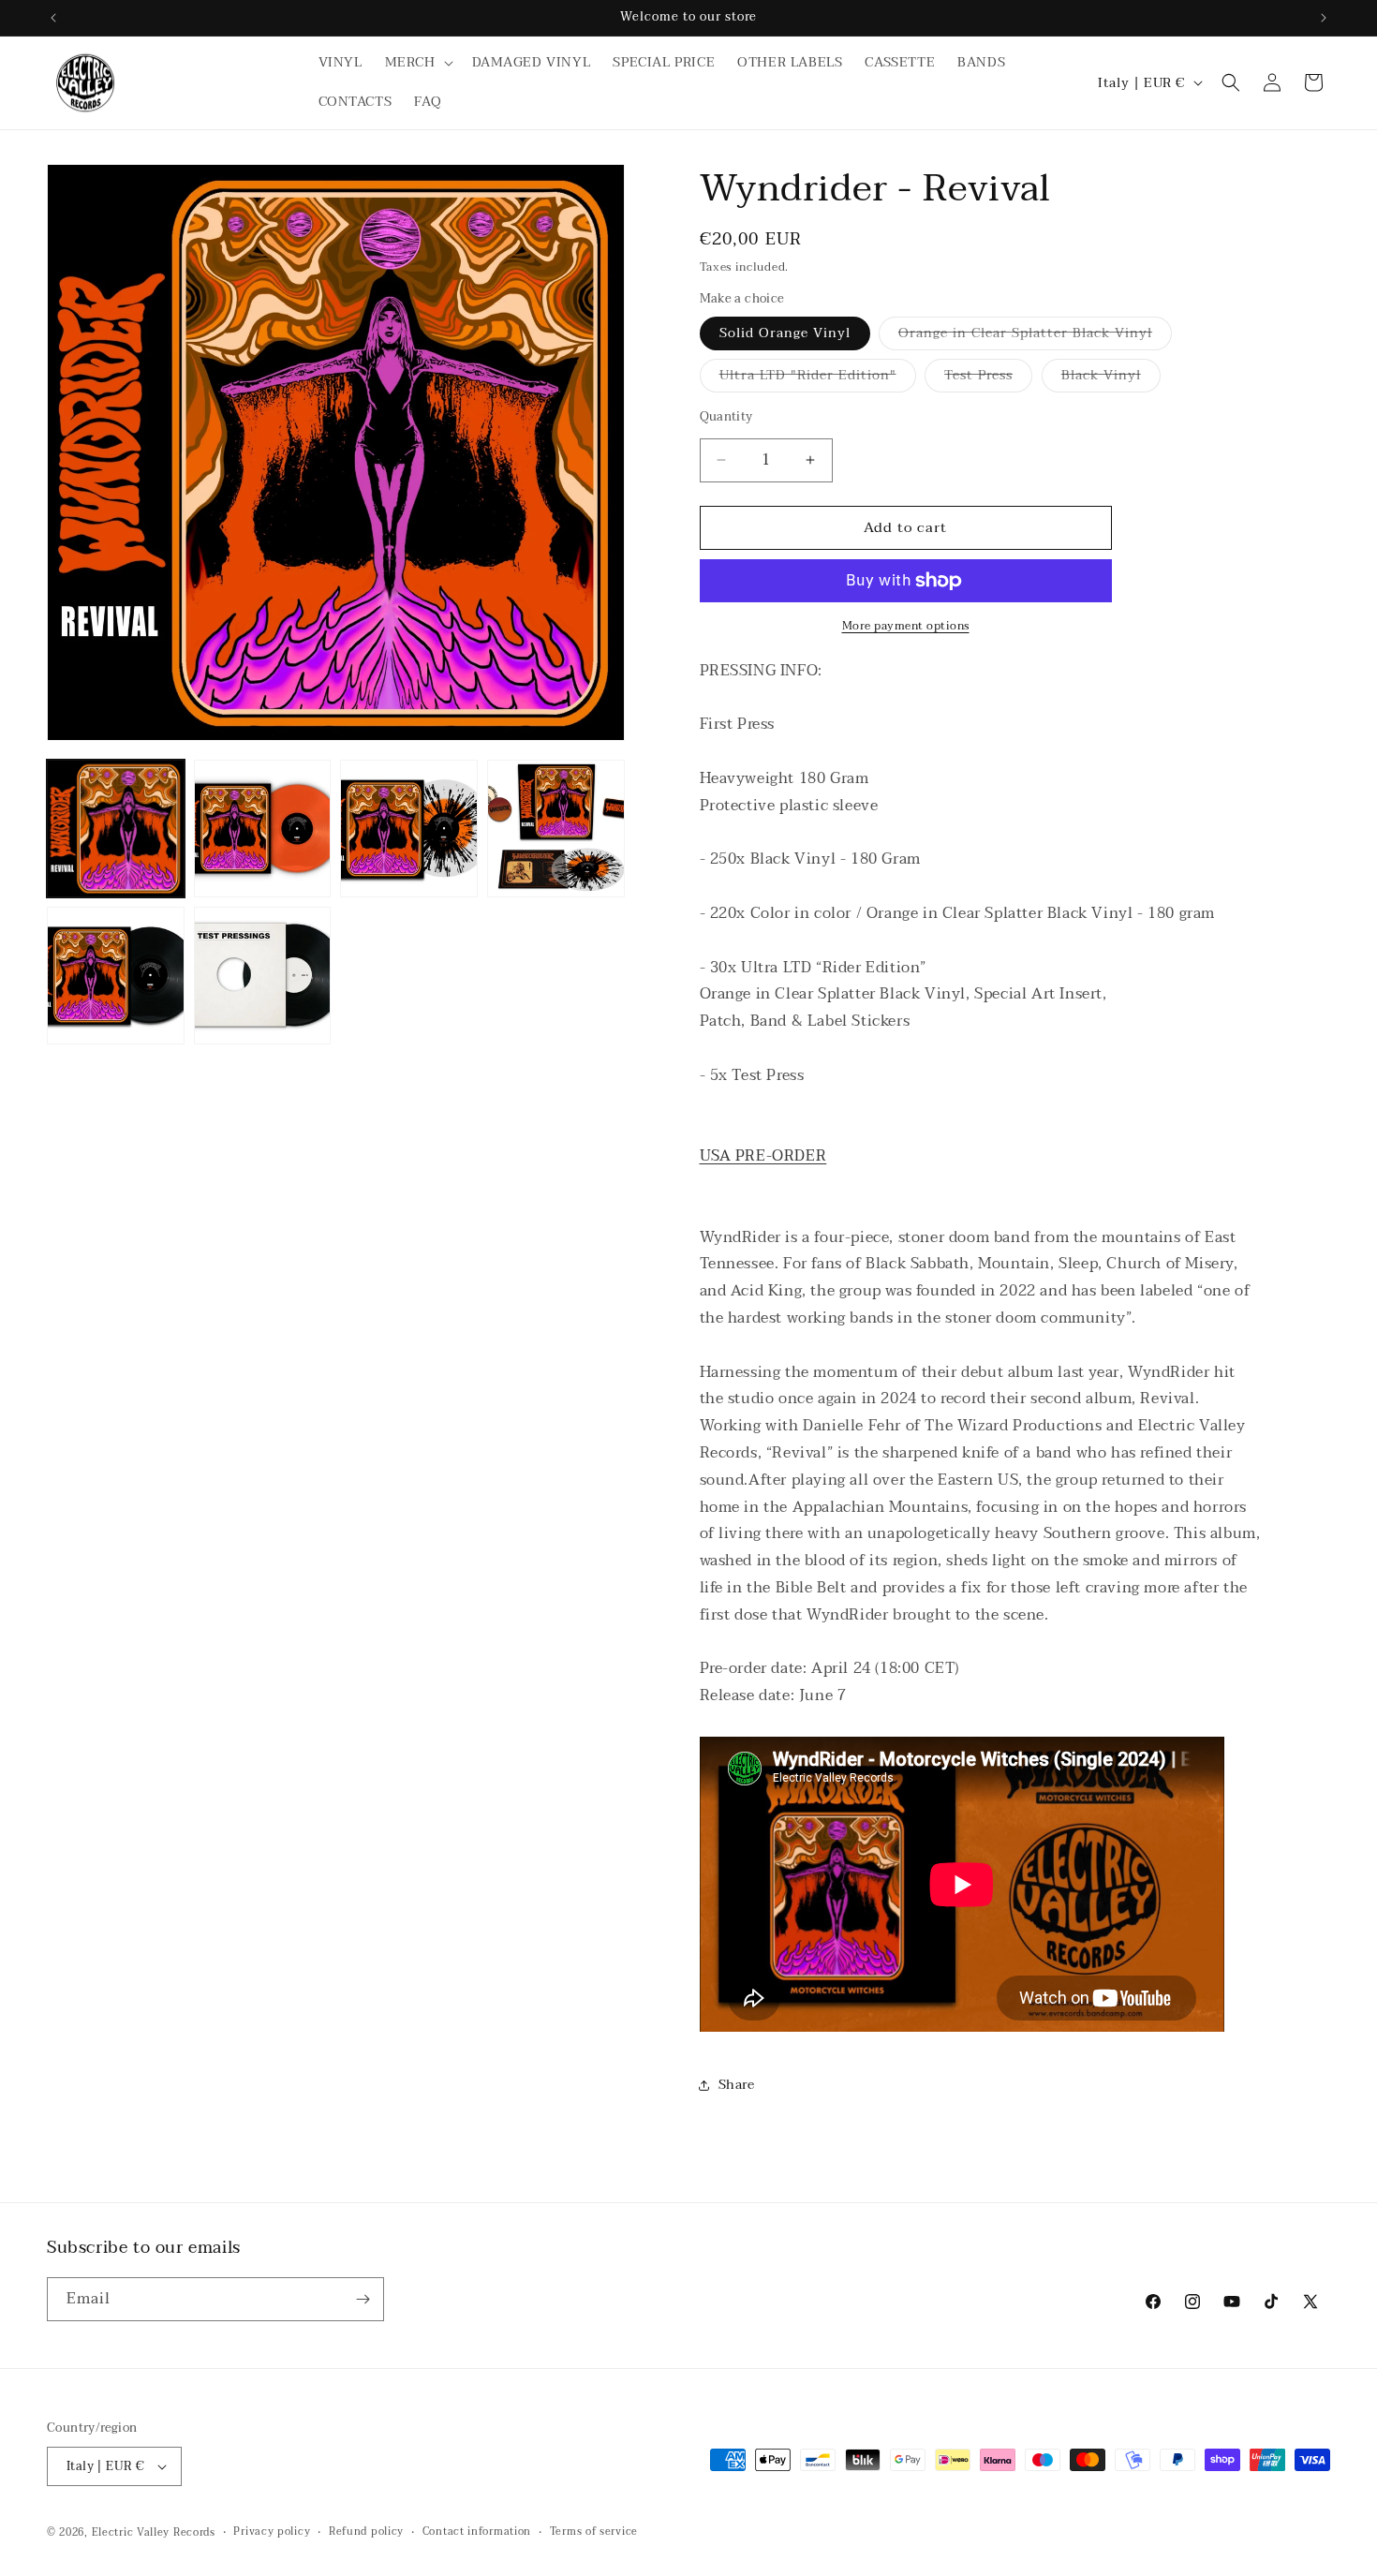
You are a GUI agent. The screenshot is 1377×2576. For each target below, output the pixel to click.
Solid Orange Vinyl (785, 333)
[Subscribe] (363, 2299)
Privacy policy (272, 2532)
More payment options (906, 626)
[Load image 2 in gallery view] (263, 829)
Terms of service (594, 2532)
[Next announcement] (1324, 18)
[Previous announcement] (53, 18)
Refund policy (366, 2532)
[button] (417, 63)
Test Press (988, 378)
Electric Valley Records (154, 2532)
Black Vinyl (1111, 378)
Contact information (477, 2532)
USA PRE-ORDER (763, 1156)
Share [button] (737, 2085)
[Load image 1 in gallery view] (116, 829)
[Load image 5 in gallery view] (116, 976)
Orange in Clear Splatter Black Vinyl (1035, 336)
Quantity (726, 418)
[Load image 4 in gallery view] (556, 829)
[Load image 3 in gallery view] (409, 829)
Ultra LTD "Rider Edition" (818, 378)
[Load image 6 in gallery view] (263, 976)
